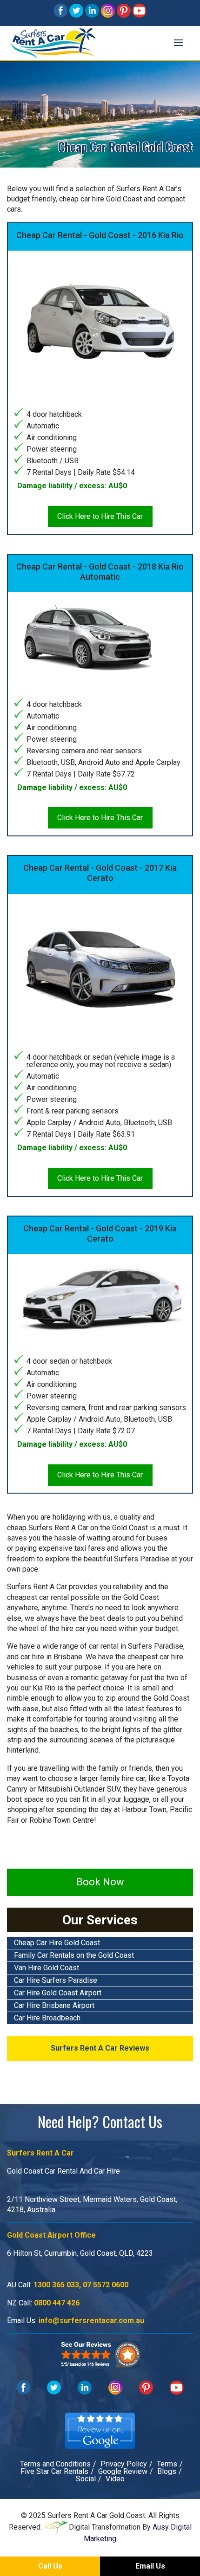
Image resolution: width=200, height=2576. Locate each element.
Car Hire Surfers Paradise (56, 1980)
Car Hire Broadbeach (47, 2018)
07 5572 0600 (106, 2285)
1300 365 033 (56, 2285)
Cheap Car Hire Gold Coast (57, 1943)
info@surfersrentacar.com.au (91, 2320)
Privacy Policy (124, 2464)
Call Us (50, 2566)
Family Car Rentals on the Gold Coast (74, 1955)
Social (86, 2479)
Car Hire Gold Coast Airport (58, 1993)
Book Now (100, 1882)
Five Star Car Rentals (54, 2471)
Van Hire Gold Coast (47, 1968)
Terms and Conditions (55, 2464)
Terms (167, 2464)
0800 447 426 (57, 2303)
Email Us (150, 2566)
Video (115, 2479)
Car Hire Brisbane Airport (54, 2005)
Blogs (167, 2471)
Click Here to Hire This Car (100, 516)
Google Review (123, 2471)
